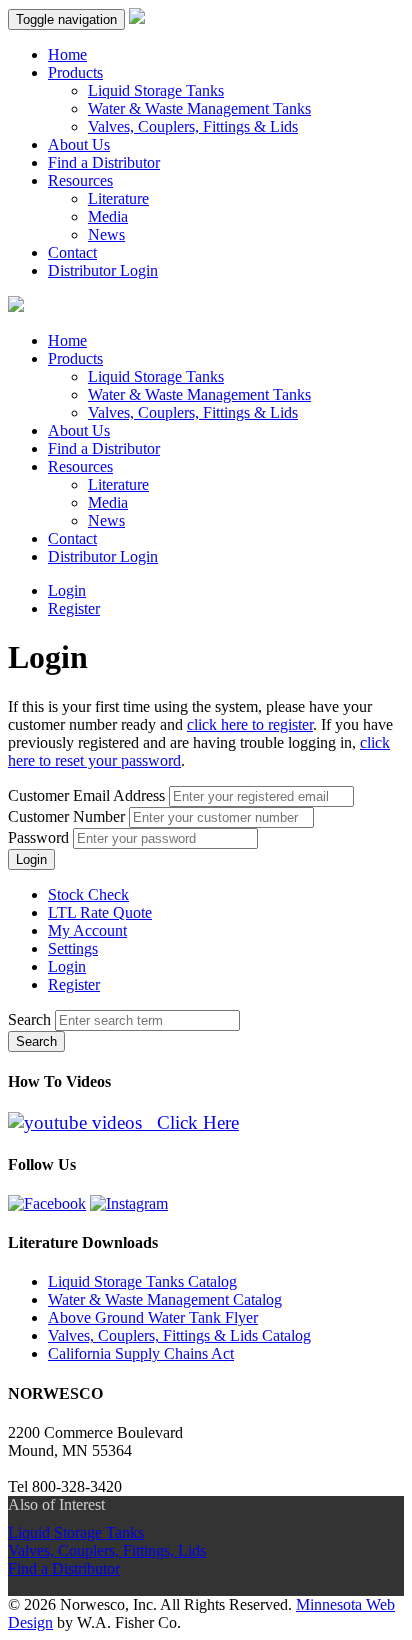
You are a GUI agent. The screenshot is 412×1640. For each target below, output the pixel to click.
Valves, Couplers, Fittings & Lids (193, 126)
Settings (73, 948)
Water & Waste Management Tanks (199, 108)
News (106, 234)
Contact (72, 252)
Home (67, 54)
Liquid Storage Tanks (156, 90)
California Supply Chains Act (141, 1353)
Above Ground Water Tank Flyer (153, 1317)
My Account (87, 930)
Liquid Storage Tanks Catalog (142, 1281)
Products (75, 72)
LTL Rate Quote (100, 912)
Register (74, 608)
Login (67, 590)
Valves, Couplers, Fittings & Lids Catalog (179, 1335)
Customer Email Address (86, 795)
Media (108, 216)
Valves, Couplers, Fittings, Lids (107, 1550)
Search (29, 1019)
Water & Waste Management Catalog (165, 1299)
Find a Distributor (104, 162)
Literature (118, 198)
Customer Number (66, 816)
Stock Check (88, 894)
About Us (79, 144)
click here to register (250, 724)
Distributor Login (103, 270)
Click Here (190, 1122)
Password (38, 837)
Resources (80, 180)
